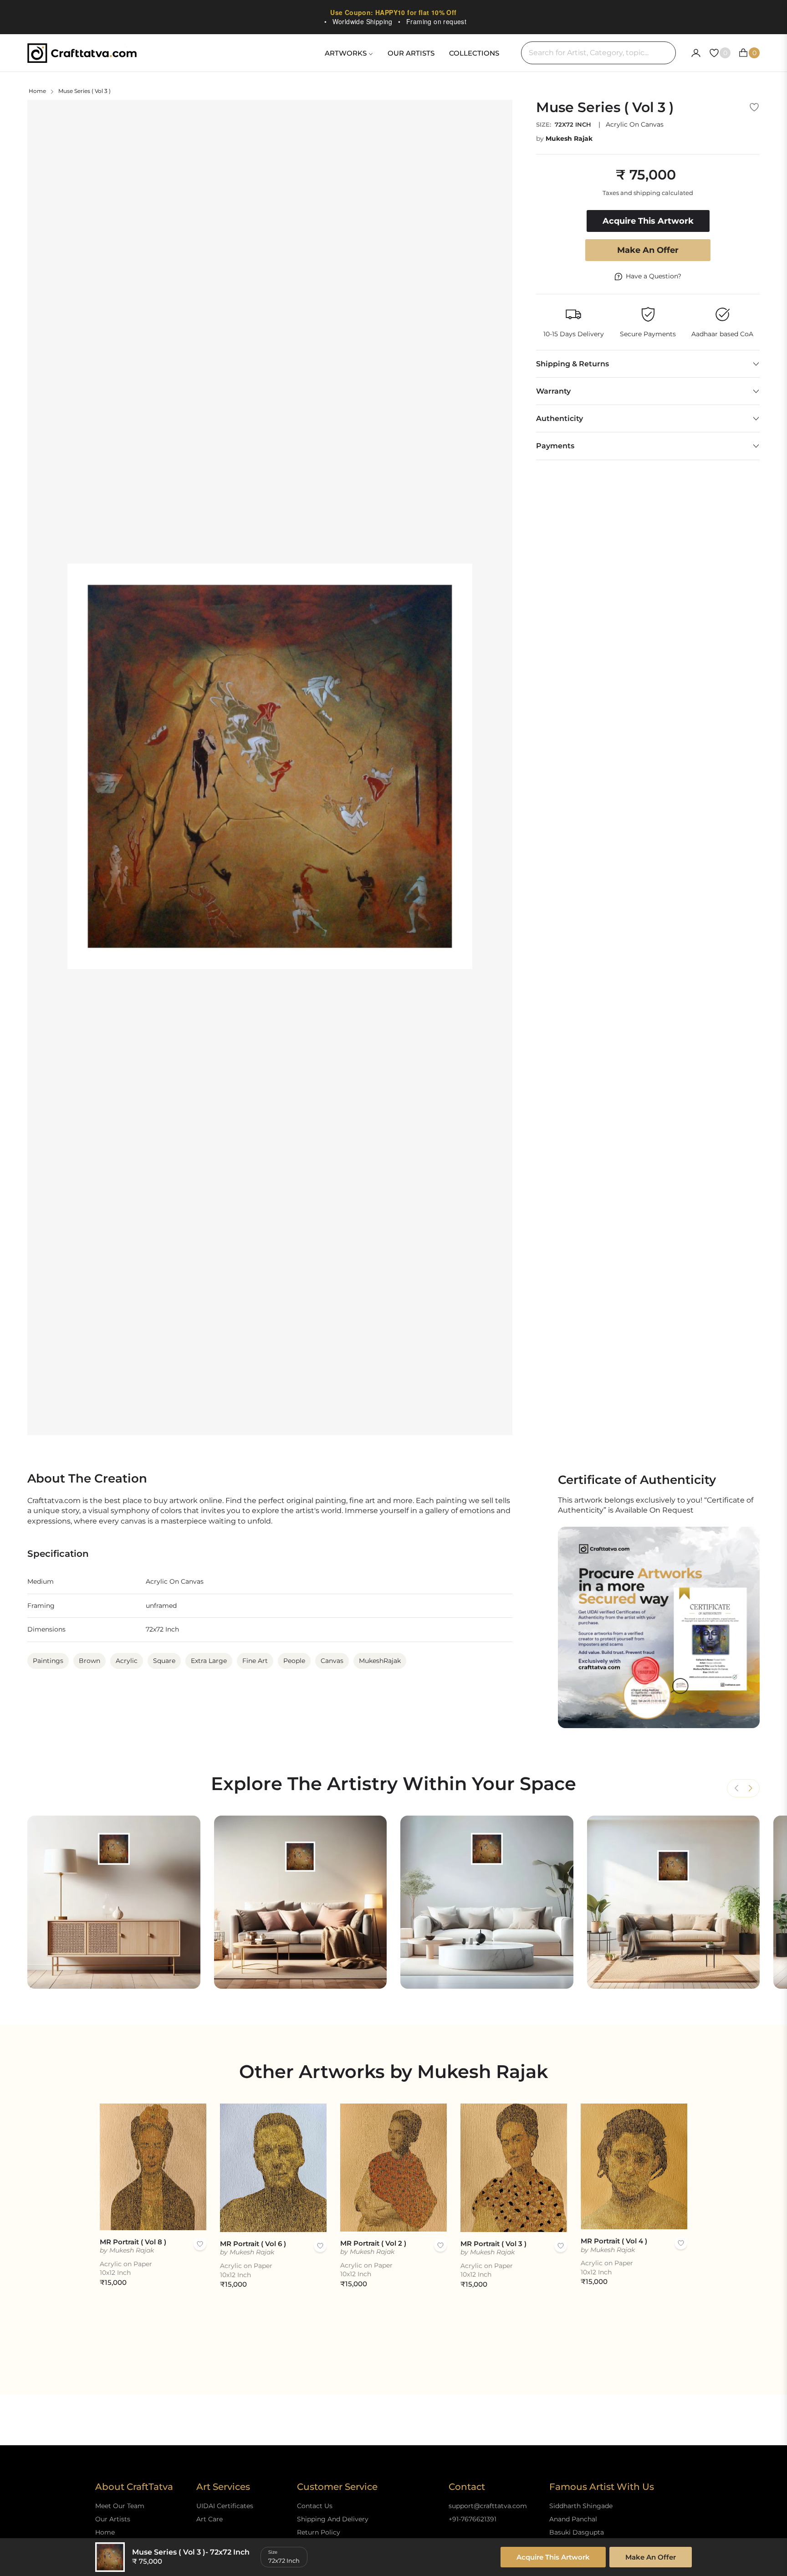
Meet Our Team (120, 2506)
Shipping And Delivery (333, 2519)
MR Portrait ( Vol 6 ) (253, 2244)
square (164, 1661)
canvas (332, 1661)
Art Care (210, 2519)
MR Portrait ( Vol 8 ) (133, 2242)
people (294, 1661)
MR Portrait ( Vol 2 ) (373, 2243)
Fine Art (255, 1661)
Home (37, 91)
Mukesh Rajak (569, 139)
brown (89, 1661)
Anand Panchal (573, 2519)
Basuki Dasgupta (577, 2532)
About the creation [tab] (87, 1479)
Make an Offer (648, 250)
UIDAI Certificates (225, 2506)
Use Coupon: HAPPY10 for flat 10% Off (393, 12)
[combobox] (598, 53)
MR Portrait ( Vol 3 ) (493, 2244)
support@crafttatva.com (488, 2506)
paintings (48, 1661)
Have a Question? (654, 276)
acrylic (127, 1661)
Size (273, 2552)
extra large (209, 1661)
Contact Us (315, 2506)
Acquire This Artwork (553, 2557)
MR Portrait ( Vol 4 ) (614, 2241)
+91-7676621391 (473, 2519)
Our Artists (113, 2519)
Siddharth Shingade (581, 2506)
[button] (750, 1788)
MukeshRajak (380, 1661)
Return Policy (319, 2532)
